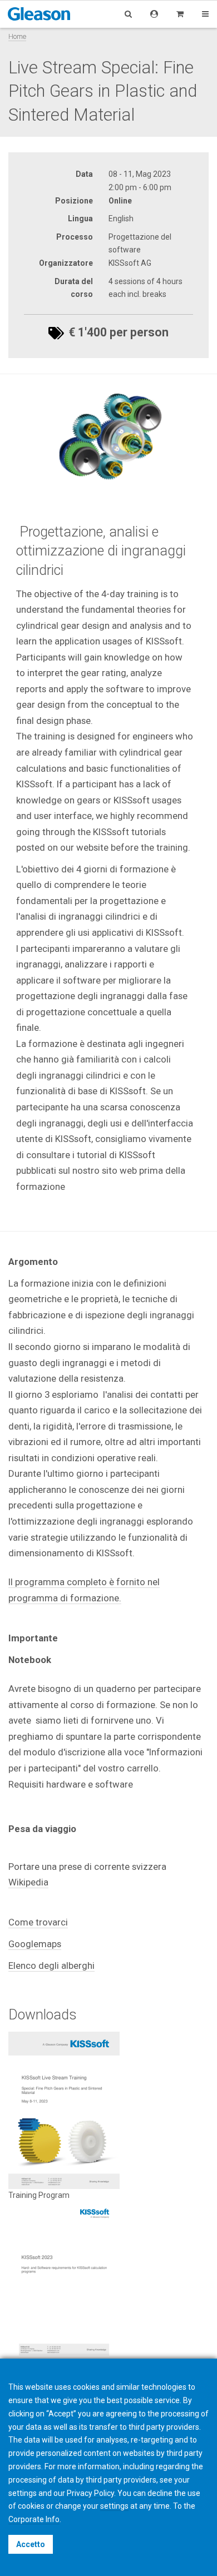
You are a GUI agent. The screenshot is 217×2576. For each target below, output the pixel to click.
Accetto (31, 2544)
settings (114, 2506)
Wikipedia (28, 1882)
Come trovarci (38, 1922)
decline (160, 2493)
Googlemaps (35, 1944)
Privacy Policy (90, 2493)
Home (17, 36)
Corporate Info (34, 2519)
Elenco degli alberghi (51, 1965)
